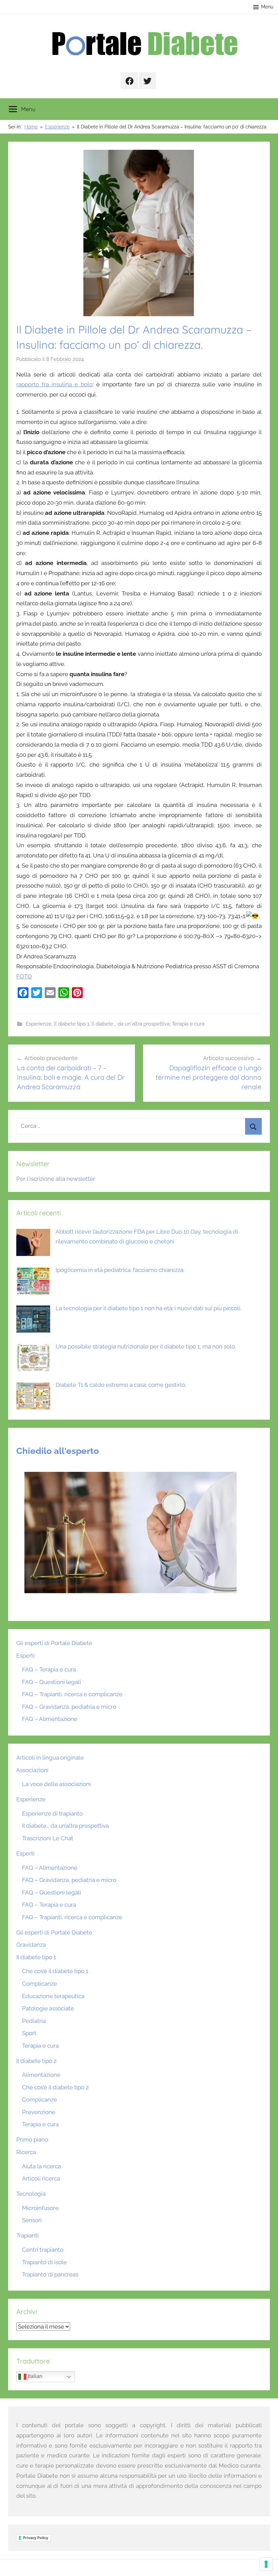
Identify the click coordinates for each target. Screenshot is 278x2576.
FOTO (24, 976)
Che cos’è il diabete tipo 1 (55, 1971)
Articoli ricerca (41, 2178)
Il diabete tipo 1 (72, 1024)
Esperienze (39, 1024)
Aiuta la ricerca (42, 2166)
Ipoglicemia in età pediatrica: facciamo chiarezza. (120, 1270)
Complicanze (39, 1984)
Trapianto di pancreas (50, 2274)
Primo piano (32, 2139)
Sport (29, 2033)
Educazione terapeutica (53, 1996)
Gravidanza (31, 1945)
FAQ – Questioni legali (52, 1682)
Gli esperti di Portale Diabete (54, 1643)
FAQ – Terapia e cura (49, 1669)
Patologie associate (48, 2008)
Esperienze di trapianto (52, 1813)
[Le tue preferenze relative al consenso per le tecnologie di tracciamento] (266, 2564)
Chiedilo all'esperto (58, 1451)
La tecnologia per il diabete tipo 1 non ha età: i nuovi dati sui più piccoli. (148, 1308)
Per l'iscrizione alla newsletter (56, 1179)
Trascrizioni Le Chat (48, 1838)
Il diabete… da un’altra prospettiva (65, 1826)
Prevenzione (39, 2112)
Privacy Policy (36, 2538)
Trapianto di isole (44, 2262)
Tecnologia (31, 2194)
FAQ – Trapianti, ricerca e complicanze (72, 1694)
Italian (34, 2376)
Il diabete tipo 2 (36, 2061)
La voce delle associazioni (56, 1784)
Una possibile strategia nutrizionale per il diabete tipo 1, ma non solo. (146, 1346)
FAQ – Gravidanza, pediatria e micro (69, 1707)
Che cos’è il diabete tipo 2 (55, 2087)
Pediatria (34, 2021)
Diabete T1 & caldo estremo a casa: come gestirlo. (121, 1385)
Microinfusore (40, 2208)
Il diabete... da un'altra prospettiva (131, 1024)
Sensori (32, 2220)
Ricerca (26, 2152)
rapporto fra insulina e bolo (54, 384)
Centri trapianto (43, 2250)
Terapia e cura (188, 1024)
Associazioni (32, 1770)
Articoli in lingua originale (50, 1758)
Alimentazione (41, 2075)
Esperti (25, 1656)
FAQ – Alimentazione (50, 1719)
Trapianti (27, 2235)
